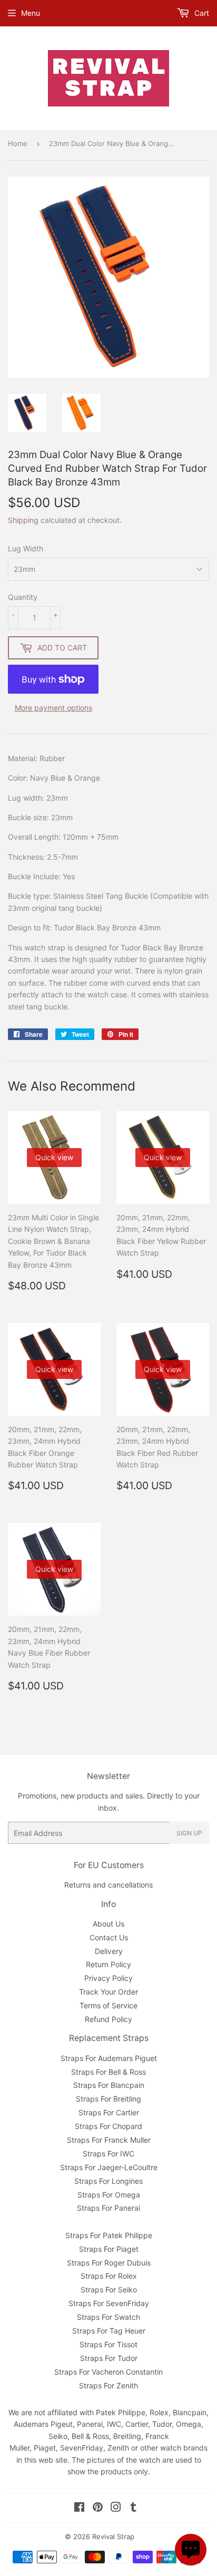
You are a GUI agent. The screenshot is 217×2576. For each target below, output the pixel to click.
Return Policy (108, 1964)
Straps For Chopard (108, 2126)
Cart (201, 13)
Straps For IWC (108, 2154)
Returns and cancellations (108, 1885)
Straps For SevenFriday (109, 2303)
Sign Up (189, 1833)
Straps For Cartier (109, 2112)
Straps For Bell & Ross (108, 2072)
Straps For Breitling (108, 2099)
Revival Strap (113, 2536)
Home (18, 143)
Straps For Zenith (108, 2385)
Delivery (109, 1951)
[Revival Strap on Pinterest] (98, 2508)
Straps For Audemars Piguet (109, 2058)
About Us (108, 1924)
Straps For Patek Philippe (109, 2235)
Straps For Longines (108, 2181)
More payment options (53, 708)
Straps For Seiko (109, 2290)
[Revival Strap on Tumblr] (134, 2508)
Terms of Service (108, 2005)
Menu (31, 13)
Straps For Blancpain (109, 2085)
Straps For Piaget (109, 2249)
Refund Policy (108, 2019)
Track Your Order (108, 1992)
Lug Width (26, 548)
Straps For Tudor (109, 2358)
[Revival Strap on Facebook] (79, 2508)
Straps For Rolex (109, 2276)
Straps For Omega (109, 2195)
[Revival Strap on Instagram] (116, 2508)
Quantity (23, 597)
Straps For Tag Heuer (109, 2331)
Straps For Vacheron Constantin (108, 2372)
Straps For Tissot (108, 2344)
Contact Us (109, 1937)
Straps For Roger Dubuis (109, 2263)
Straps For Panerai (108, 2208)
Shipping (23, 520)
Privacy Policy (108, 1978)
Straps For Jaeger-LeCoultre (109, 2167)
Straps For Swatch (108, 2317)
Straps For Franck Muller (109, 2140)
